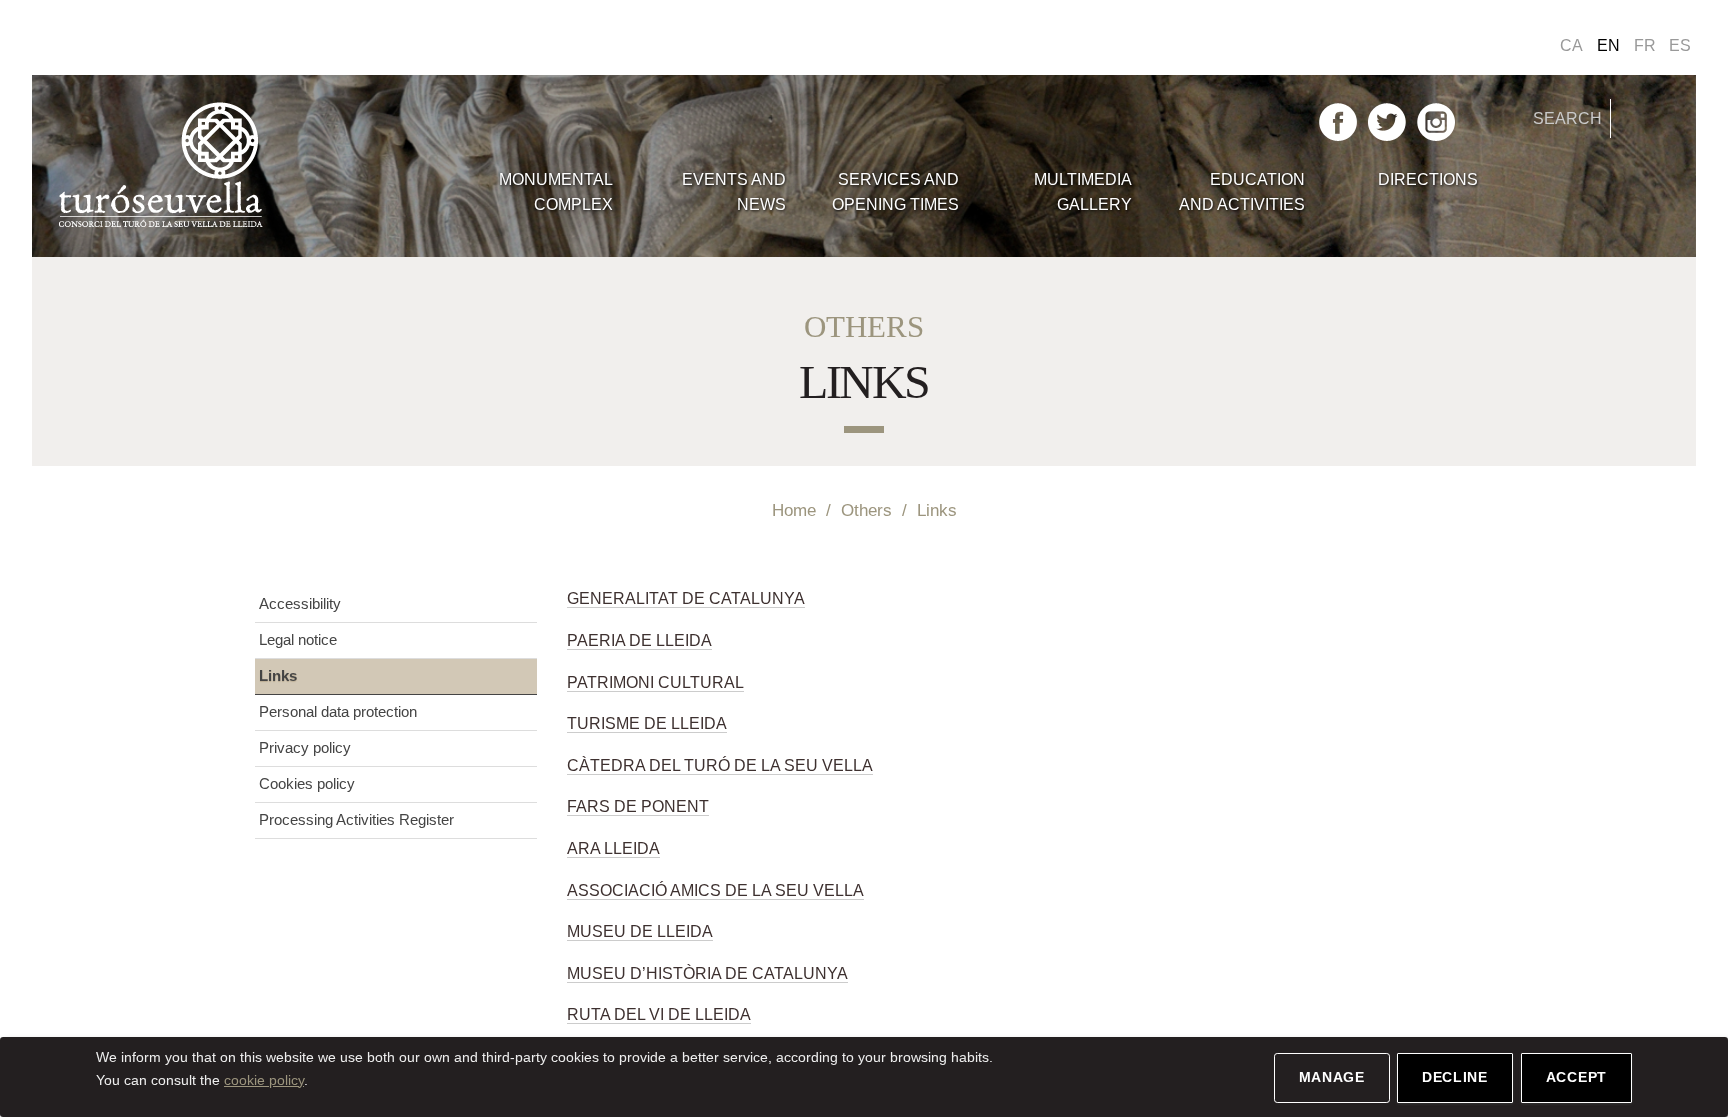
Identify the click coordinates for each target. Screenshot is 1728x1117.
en (1608, 45)
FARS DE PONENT (638, 806)
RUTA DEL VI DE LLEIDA (659, 1014)
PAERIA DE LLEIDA (639, 640)
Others (866, 510)
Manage (1332, 1077)
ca (1571, 45)
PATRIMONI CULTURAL (655, 682)
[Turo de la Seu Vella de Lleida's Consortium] (258, 166)
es (1680, 45)
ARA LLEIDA (613, 848)
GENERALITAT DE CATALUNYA (686, 598)
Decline (1455, 1077)
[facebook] (1338, 120)
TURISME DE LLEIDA (647, 723)
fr (1645, 45)
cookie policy (264, 1080)
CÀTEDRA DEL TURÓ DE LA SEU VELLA (720, 765)
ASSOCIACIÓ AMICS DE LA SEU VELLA (715, 890)
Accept (1576, 1077)
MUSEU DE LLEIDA (640, 931)
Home (794, 510)
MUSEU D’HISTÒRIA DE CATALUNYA (707, 973)
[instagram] (1436, 120)
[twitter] (1387, 120)
